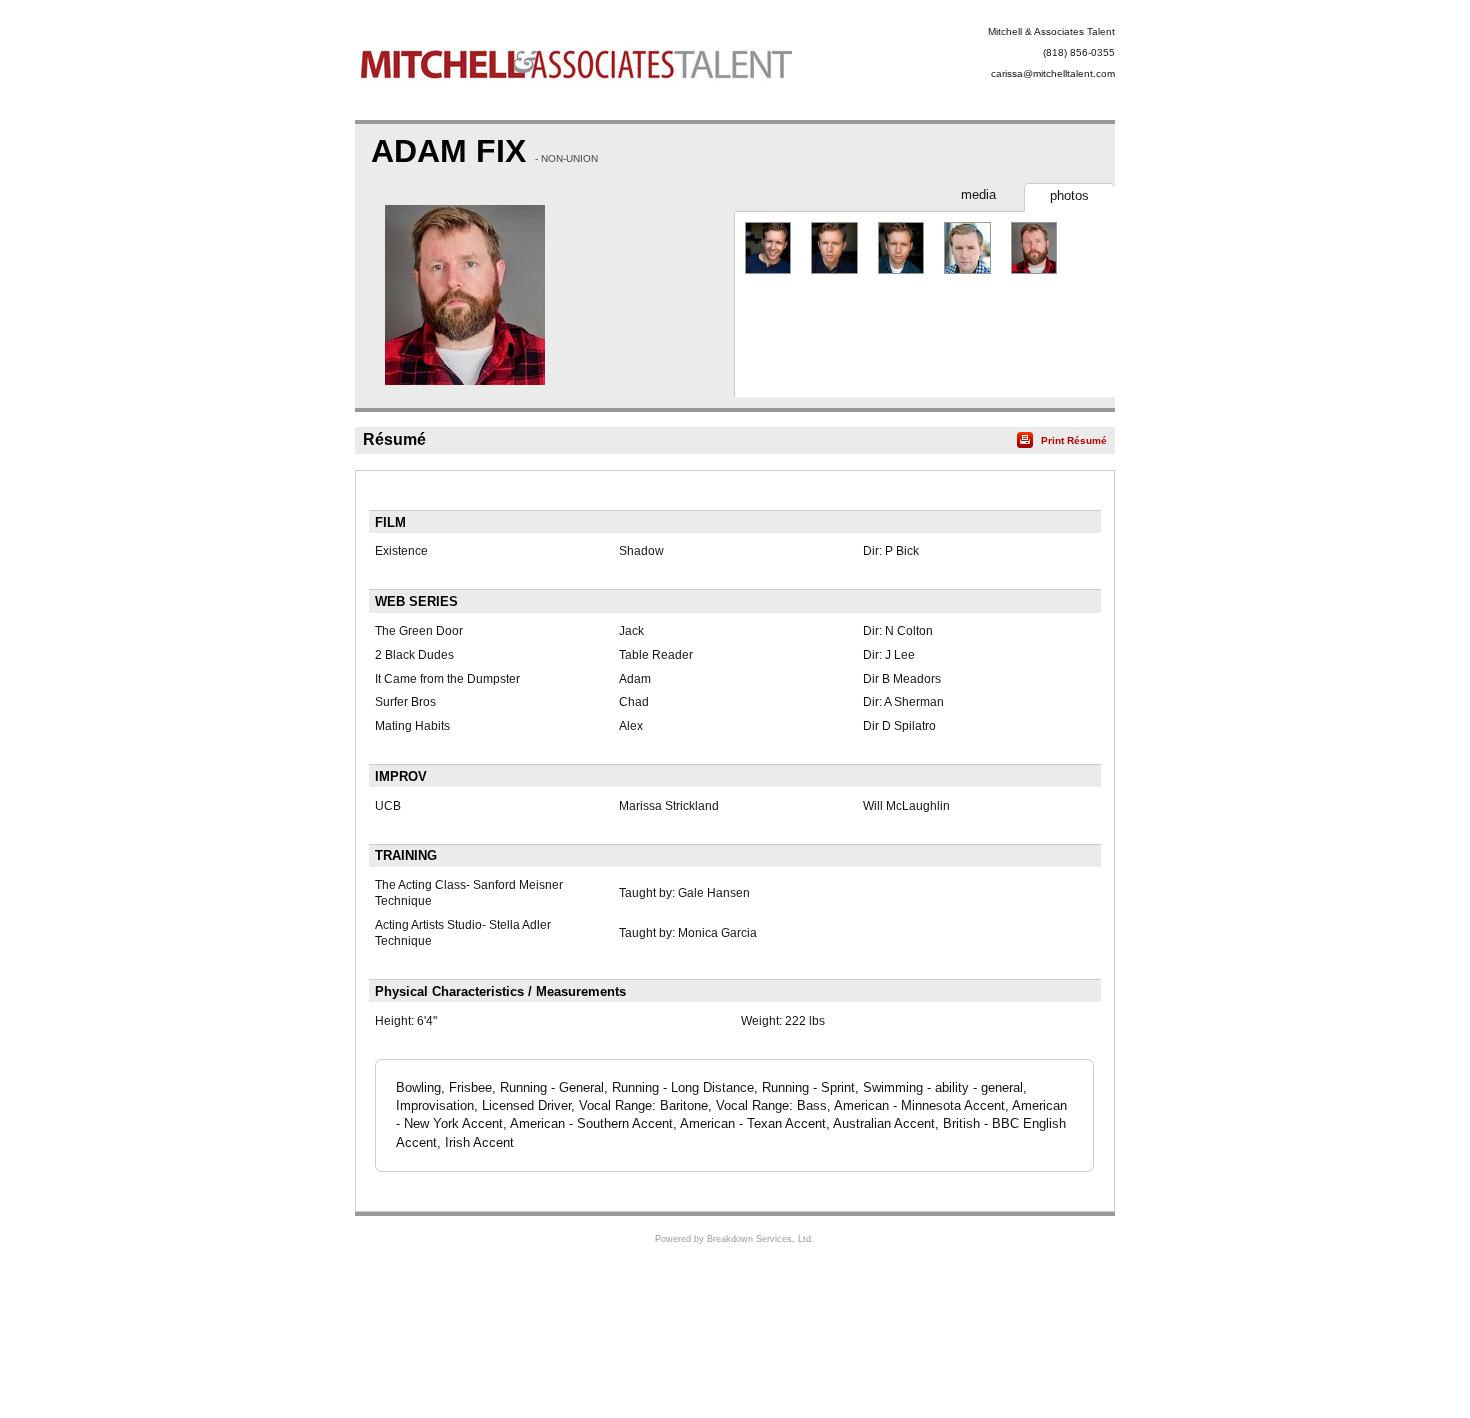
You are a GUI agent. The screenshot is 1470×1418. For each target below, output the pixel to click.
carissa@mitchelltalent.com (1053, 73)
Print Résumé (1074, 440)
